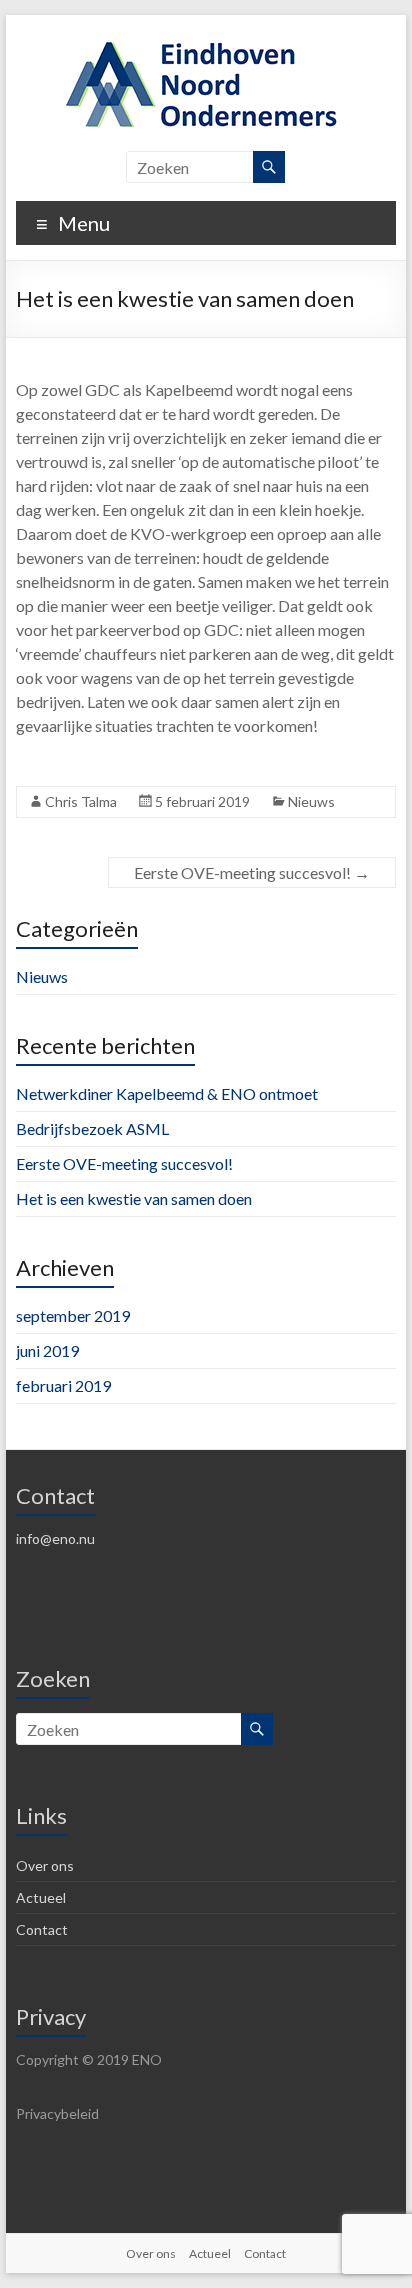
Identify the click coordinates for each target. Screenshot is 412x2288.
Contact (42, 1929)
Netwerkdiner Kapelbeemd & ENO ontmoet (167, 1093)
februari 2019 (63, 1385)
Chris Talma (81, 801)
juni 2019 (47, 1350)
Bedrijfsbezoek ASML (92, 1128)
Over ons (45, 1865)
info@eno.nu (55, 1538)
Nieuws (311, 801)
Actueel (41, 1897)
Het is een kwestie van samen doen (134, 1198)
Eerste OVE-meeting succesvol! (252, 872)
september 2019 (73, 1315)
